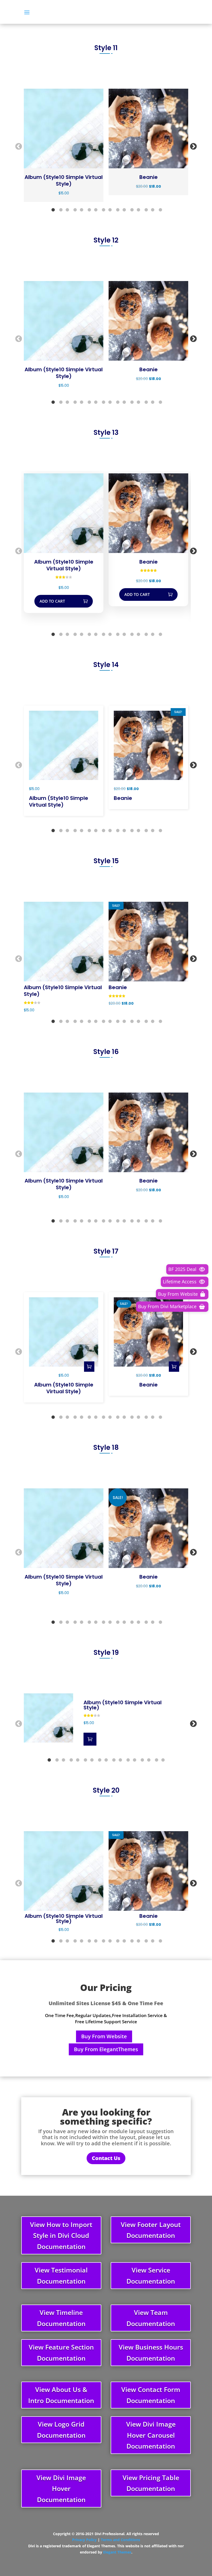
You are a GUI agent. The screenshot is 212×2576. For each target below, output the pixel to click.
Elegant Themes (117, 2552)
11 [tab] (124, 210)
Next (192, 145)
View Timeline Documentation (61, 2318)
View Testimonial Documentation (61, 2275)
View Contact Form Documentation (151, 2395)
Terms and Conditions (120, 2540)
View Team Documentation (151, 2318)
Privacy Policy (84, 2540)
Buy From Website (104, 2036)
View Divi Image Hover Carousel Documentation (151, 2435)
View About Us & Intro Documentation (61, 2395)
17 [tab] (163, 1760)
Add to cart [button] (52, 601)
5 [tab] (81, 210)
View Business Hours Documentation (151, 2353)
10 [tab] (118, 210)
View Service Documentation (151, 2275)
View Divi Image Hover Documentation (61, 2488)
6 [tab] (89, 210)
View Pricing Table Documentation (151, 2483)
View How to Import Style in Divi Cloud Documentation (61, 2235)
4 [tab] (75, 210)
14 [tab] (146, 210)
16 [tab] (160, 210)
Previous (17, 145)
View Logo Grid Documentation (61, 2430)
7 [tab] (96, 210)
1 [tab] (53, 210)
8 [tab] (103, 210)
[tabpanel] (64, 145)
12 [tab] (132, 210)
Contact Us (106, 2158)
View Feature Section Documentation (61, 2353)
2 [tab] (61, 210)
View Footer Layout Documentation (151, 2230)
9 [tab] (110, 210)
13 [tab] (138, 210)
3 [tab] (67, 210)
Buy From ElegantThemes (106, 2049)
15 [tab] (153, 210)
